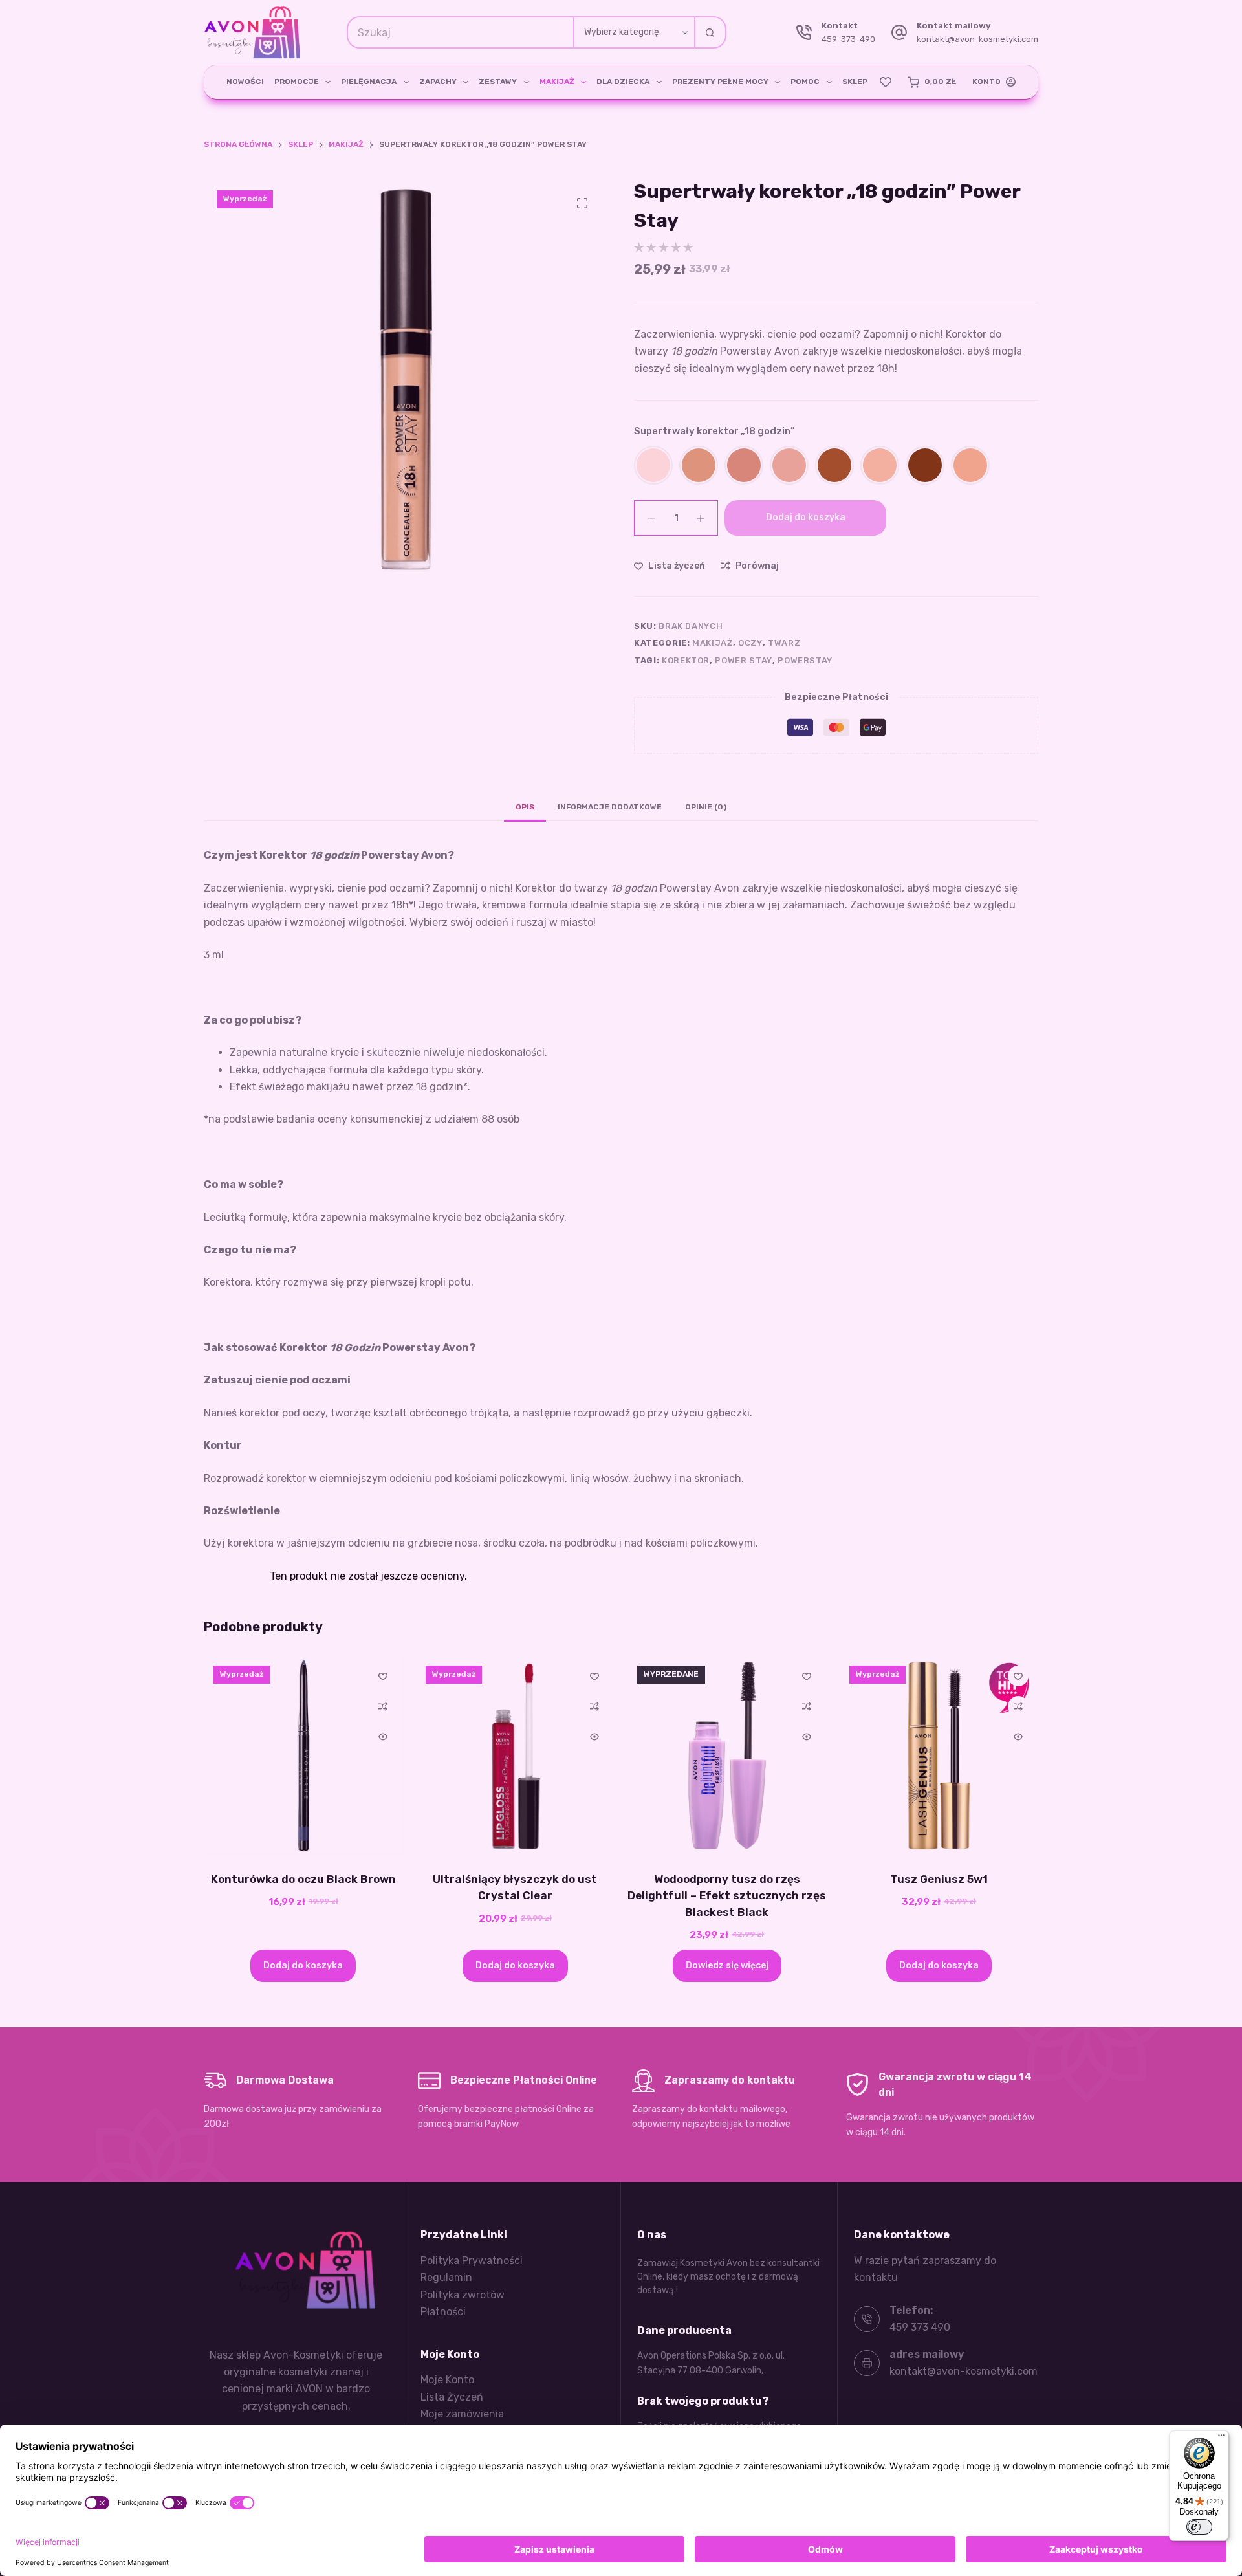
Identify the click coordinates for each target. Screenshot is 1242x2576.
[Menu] (1221, 2438)
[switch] (1199, 2527)
